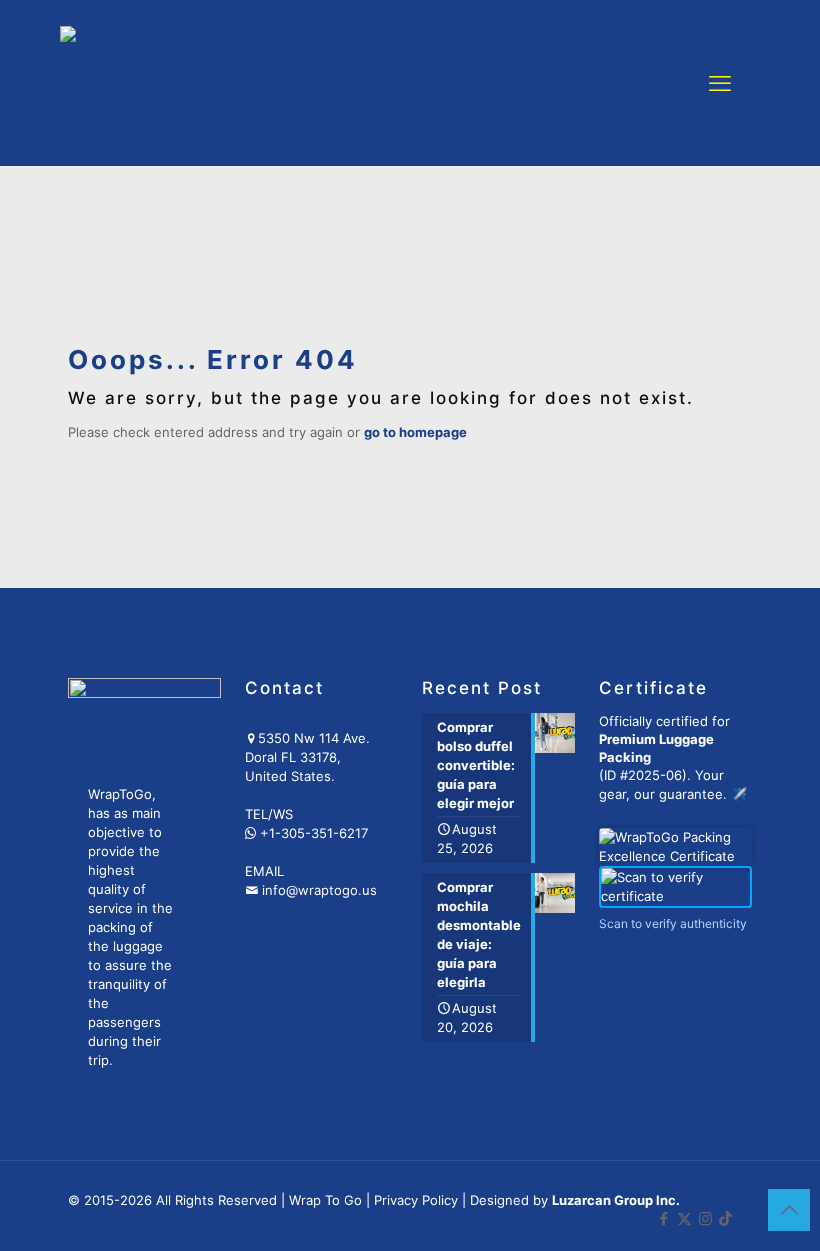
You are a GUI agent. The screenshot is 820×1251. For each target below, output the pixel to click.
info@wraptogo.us (319, 890)
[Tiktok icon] (725, 1218)
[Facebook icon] (663, 1218)
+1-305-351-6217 (314, 833)
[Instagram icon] (705, 1218)
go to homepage (415, 432)
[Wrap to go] (132, 82)
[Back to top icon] (789, 1210)
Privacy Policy (416, 1200)
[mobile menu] (720, 83)
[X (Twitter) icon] (684, 1218)
